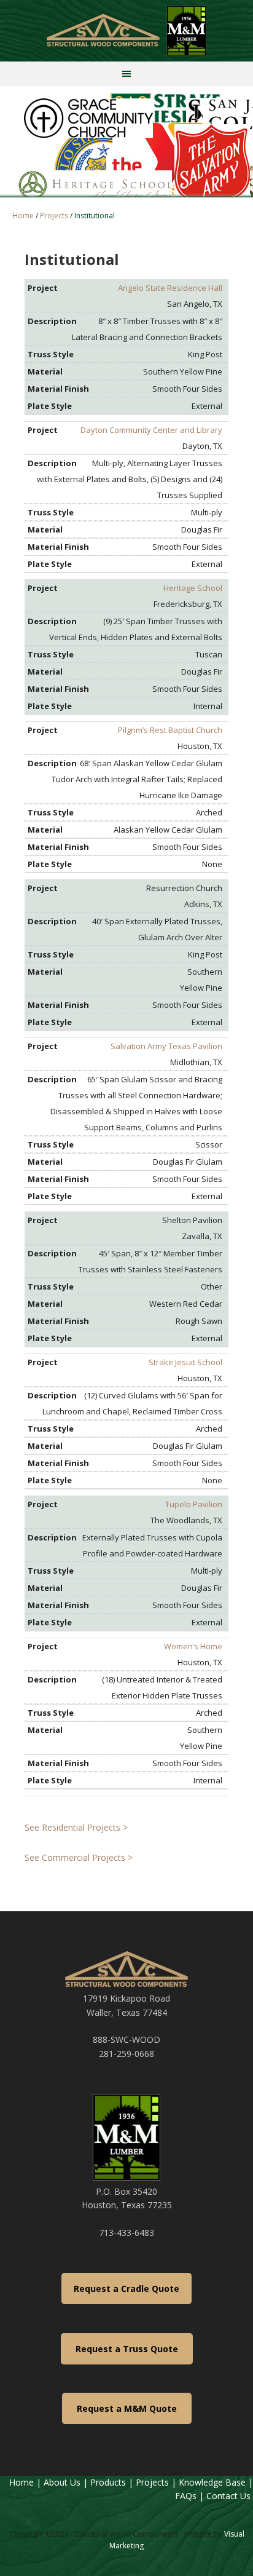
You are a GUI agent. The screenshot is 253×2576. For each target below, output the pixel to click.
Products (108, 2482)
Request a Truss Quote (127, 2349)
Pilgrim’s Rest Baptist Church (170, 730)
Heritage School (193, 588)
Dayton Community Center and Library (151, 430)
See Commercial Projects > (79, 1857)
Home (21, 2482)
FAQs (186, 2496)
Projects (152, 2482)
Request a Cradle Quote (126, 2289)
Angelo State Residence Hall (170, 288)
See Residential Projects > (76, 1827)
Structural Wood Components (126, 31)
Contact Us (230, 2496)
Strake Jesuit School (185, 1362)
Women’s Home (193, 1646)
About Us (62, 2482)
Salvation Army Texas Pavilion (166, 1046)
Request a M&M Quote (127, 2408)
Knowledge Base (212, 2482)
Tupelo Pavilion (194, 1504)
